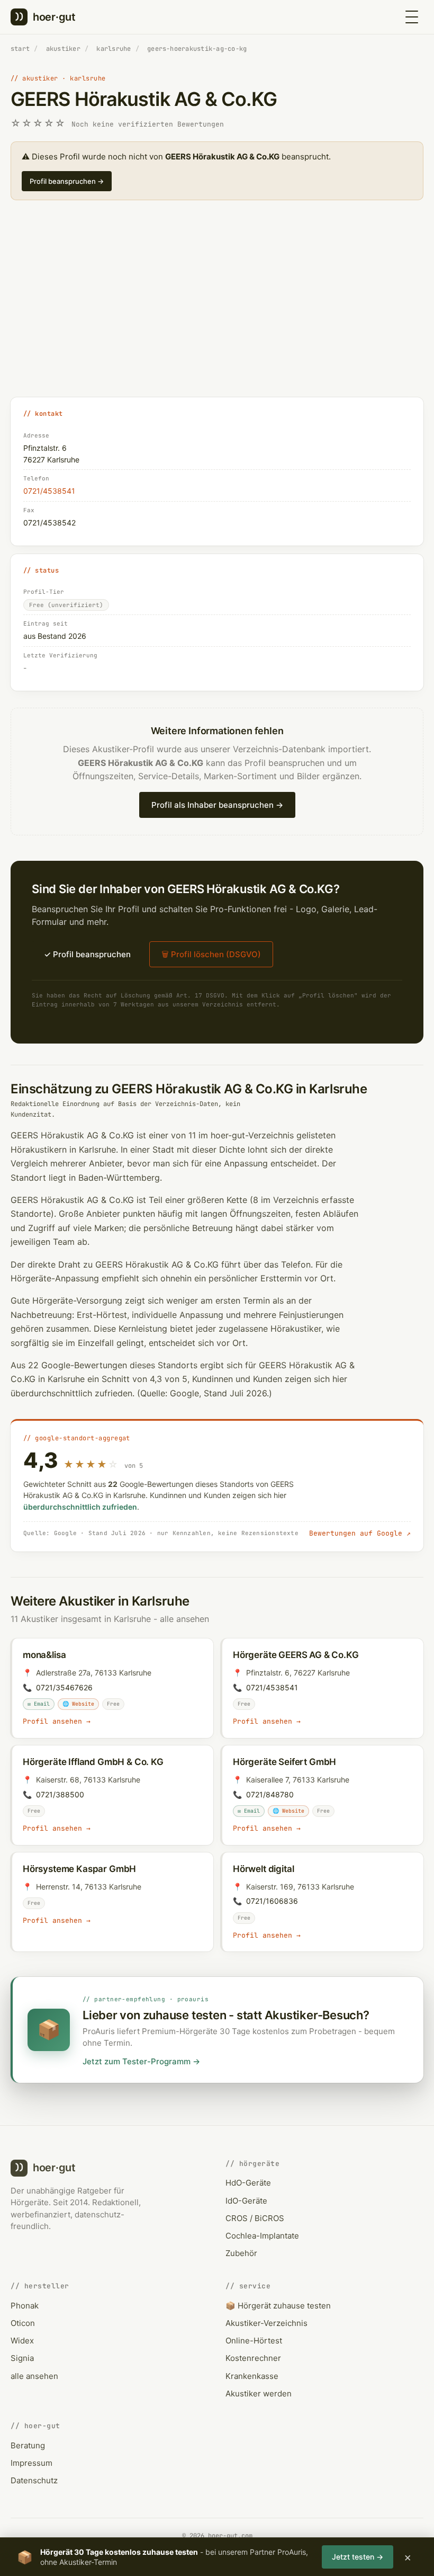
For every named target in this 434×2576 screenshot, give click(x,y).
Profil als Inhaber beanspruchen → (217, 805)
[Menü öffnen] (412, 17)
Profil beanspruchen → (67, 181)
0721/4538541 (49, 491)
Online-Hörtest (254, 2341)
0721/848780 (270, 1794)
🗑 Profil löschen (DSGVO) (211, 954)
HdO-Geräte (248, 2183)
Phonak (25, 2306)
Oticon (23, 2323)
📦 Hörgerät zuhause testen (278, 2306)
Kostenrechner (253, 2358)
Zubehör (241, 2253)
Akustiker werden (259, 2394)
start (20, 49)
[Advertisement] (217, 310)
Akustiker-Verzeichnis (266, 2323)
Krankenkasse (252, 2376)
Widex (22, 2341)
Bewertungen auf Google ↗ (360, 1533)
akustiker (63, 49)
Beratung (28, 2445)
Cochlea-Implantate (262, 2236)
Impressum (31, 2463)
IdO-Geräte (246, 2201)
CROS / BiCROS (255, 2218)
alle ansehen (184, 1619)
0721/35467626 (64, 1687)
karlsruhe (114, 49)
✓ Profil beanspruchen (87, 954)
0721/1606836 (272, 1901)
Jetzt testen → (358, 2557)
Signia (22, 2358)
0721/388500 (60, 1794)
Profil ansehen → (57, 1721)
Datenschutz (34, 2480)
